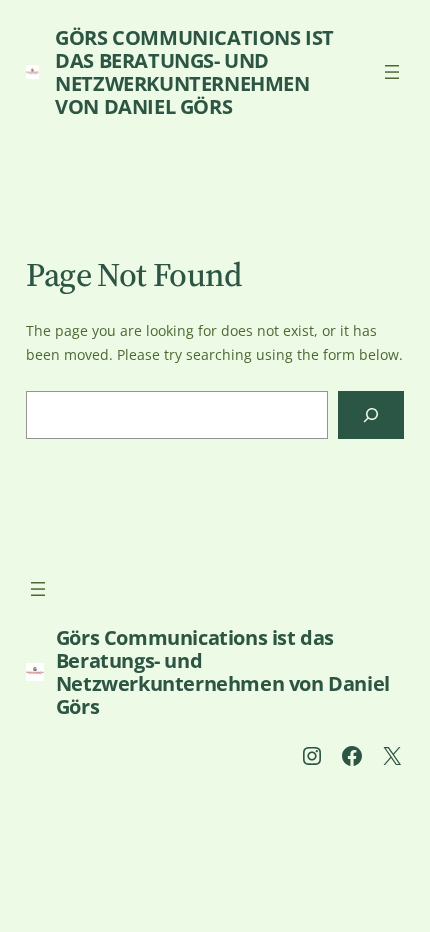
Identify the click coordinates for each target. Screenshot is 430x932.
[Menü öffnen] (392, 72)
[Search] (371, 414)
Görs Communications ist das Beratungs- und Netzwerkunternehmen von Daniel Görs (194, 72)
